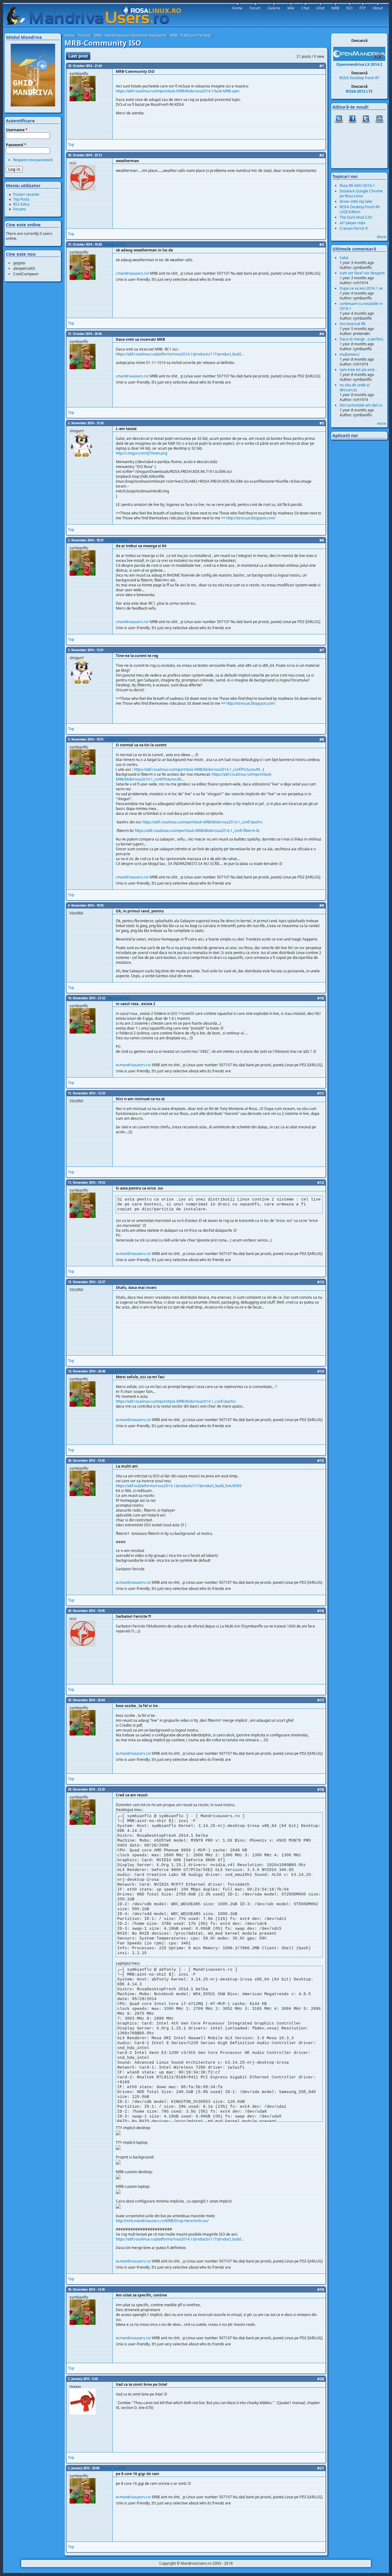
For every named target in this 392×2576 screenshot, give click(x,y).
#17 (321, 1700)
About (378, 8)
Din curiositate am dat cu (361, 405)
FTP (363, 8)
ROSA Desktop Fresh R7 (359, 78)
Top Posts (21, 199)
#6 (322, 540)
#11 (321, 1093)
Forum (255, 8)
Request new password (33, 160)
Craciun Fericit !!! (354, 228)
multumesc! (350, 354)
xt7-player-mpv (352, 223)
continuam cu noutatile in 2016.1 (361, 306)
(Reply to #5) (117, 540)
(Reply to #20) (113, 2468)
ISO (349, 8)
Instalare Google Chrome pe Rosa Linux (361, 193)
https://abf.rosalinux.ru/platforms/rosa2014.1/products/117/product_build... (180, 354)
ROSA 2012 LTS (359, 91)
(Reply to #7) (117, 739)
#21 (321, 2468)
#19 (321, 2290)
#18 (321, 1789)
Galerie (274, 8)
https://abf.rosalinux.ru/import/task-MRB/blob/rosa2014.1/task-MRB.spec (178, 91)
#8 (322, 739)
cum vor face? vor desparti (362, 273)
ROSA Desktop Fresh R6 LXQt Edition (360, 209)
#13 (321, 1282)
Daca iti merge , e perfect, (362, 339)
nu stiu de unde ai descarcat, (355, 387)
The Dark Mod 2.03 (356, 217)
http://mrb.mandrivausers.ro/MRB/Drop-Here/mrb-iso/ (162, 2221)
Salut (344, 258)
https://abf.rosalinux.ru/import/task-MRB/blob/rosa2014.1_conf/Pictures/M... (198, 769)
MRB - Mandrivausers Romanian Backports (130, 35)
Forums (84, 35)
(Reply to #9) (118, 998)
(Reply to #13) (119, 1371)
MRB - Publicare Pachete (190, 35)
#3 (322, 245)
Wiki (291, 8)
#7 (322, 650)
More (382, 237)
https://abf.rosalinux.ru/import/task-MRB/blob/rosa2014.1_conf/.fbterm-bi (197, 831)
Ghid (320, 8)
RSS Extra (21, 204)
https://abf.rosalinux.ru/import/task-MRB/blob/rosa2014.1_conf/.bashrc (203, 822)
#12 (321, 1183)
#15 (321, 1461)
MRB (335, 8)
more (382, 423)
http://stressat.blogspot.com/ (251, 518)
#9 (322, 906)
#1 (322, 66)
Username (17, 130)
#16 (321, 1611)
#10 (321, 998)
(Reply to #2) (115, 245)
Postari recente (26, 194)
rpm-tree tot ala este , (358, 370)
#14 (321, 1371)
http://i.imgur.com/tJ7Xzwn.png (141, 453)
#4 (322, 334)
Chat (305, 8)
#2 (322, 155)
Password (16, 145)
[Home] (96, 16)
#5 (322, 423)
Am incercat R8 (352, 324)
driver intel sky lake (356, 201)
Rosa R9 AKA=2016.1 (357, 186)
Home (70, 35)
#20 (321, 2379)
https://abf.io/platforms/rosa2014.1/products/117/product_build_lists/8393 (179, 1486)
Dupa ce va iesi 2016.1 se (361, 288)
